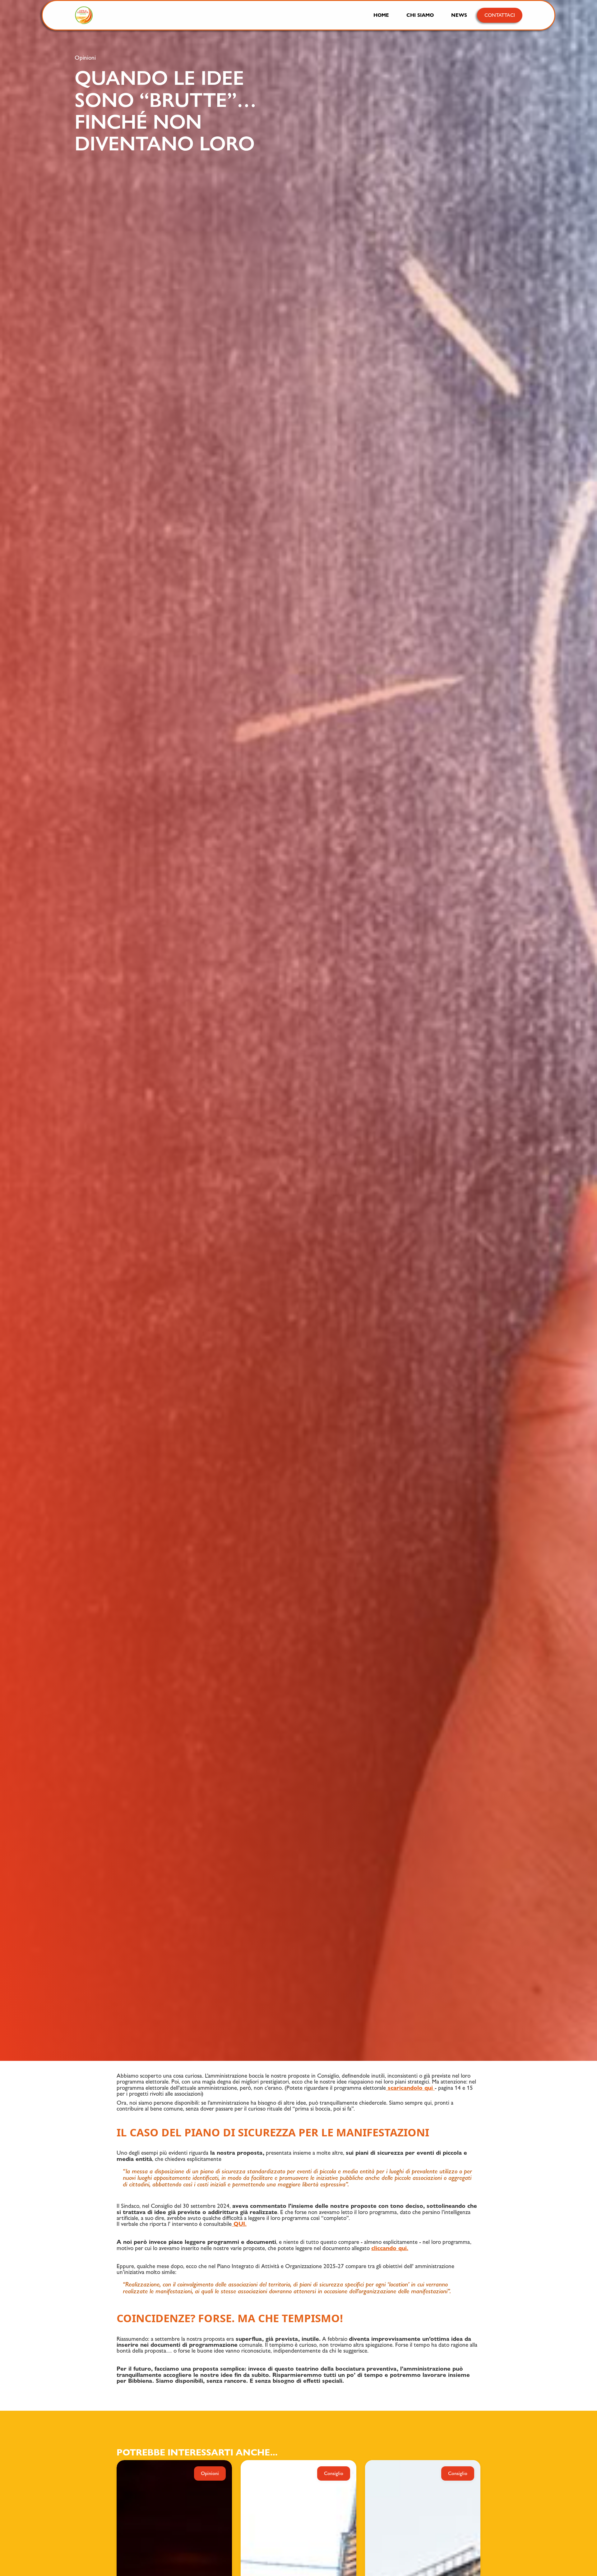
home (381, 15)
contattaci (500, 15)
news (459, 15)
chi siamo (420, 15)
